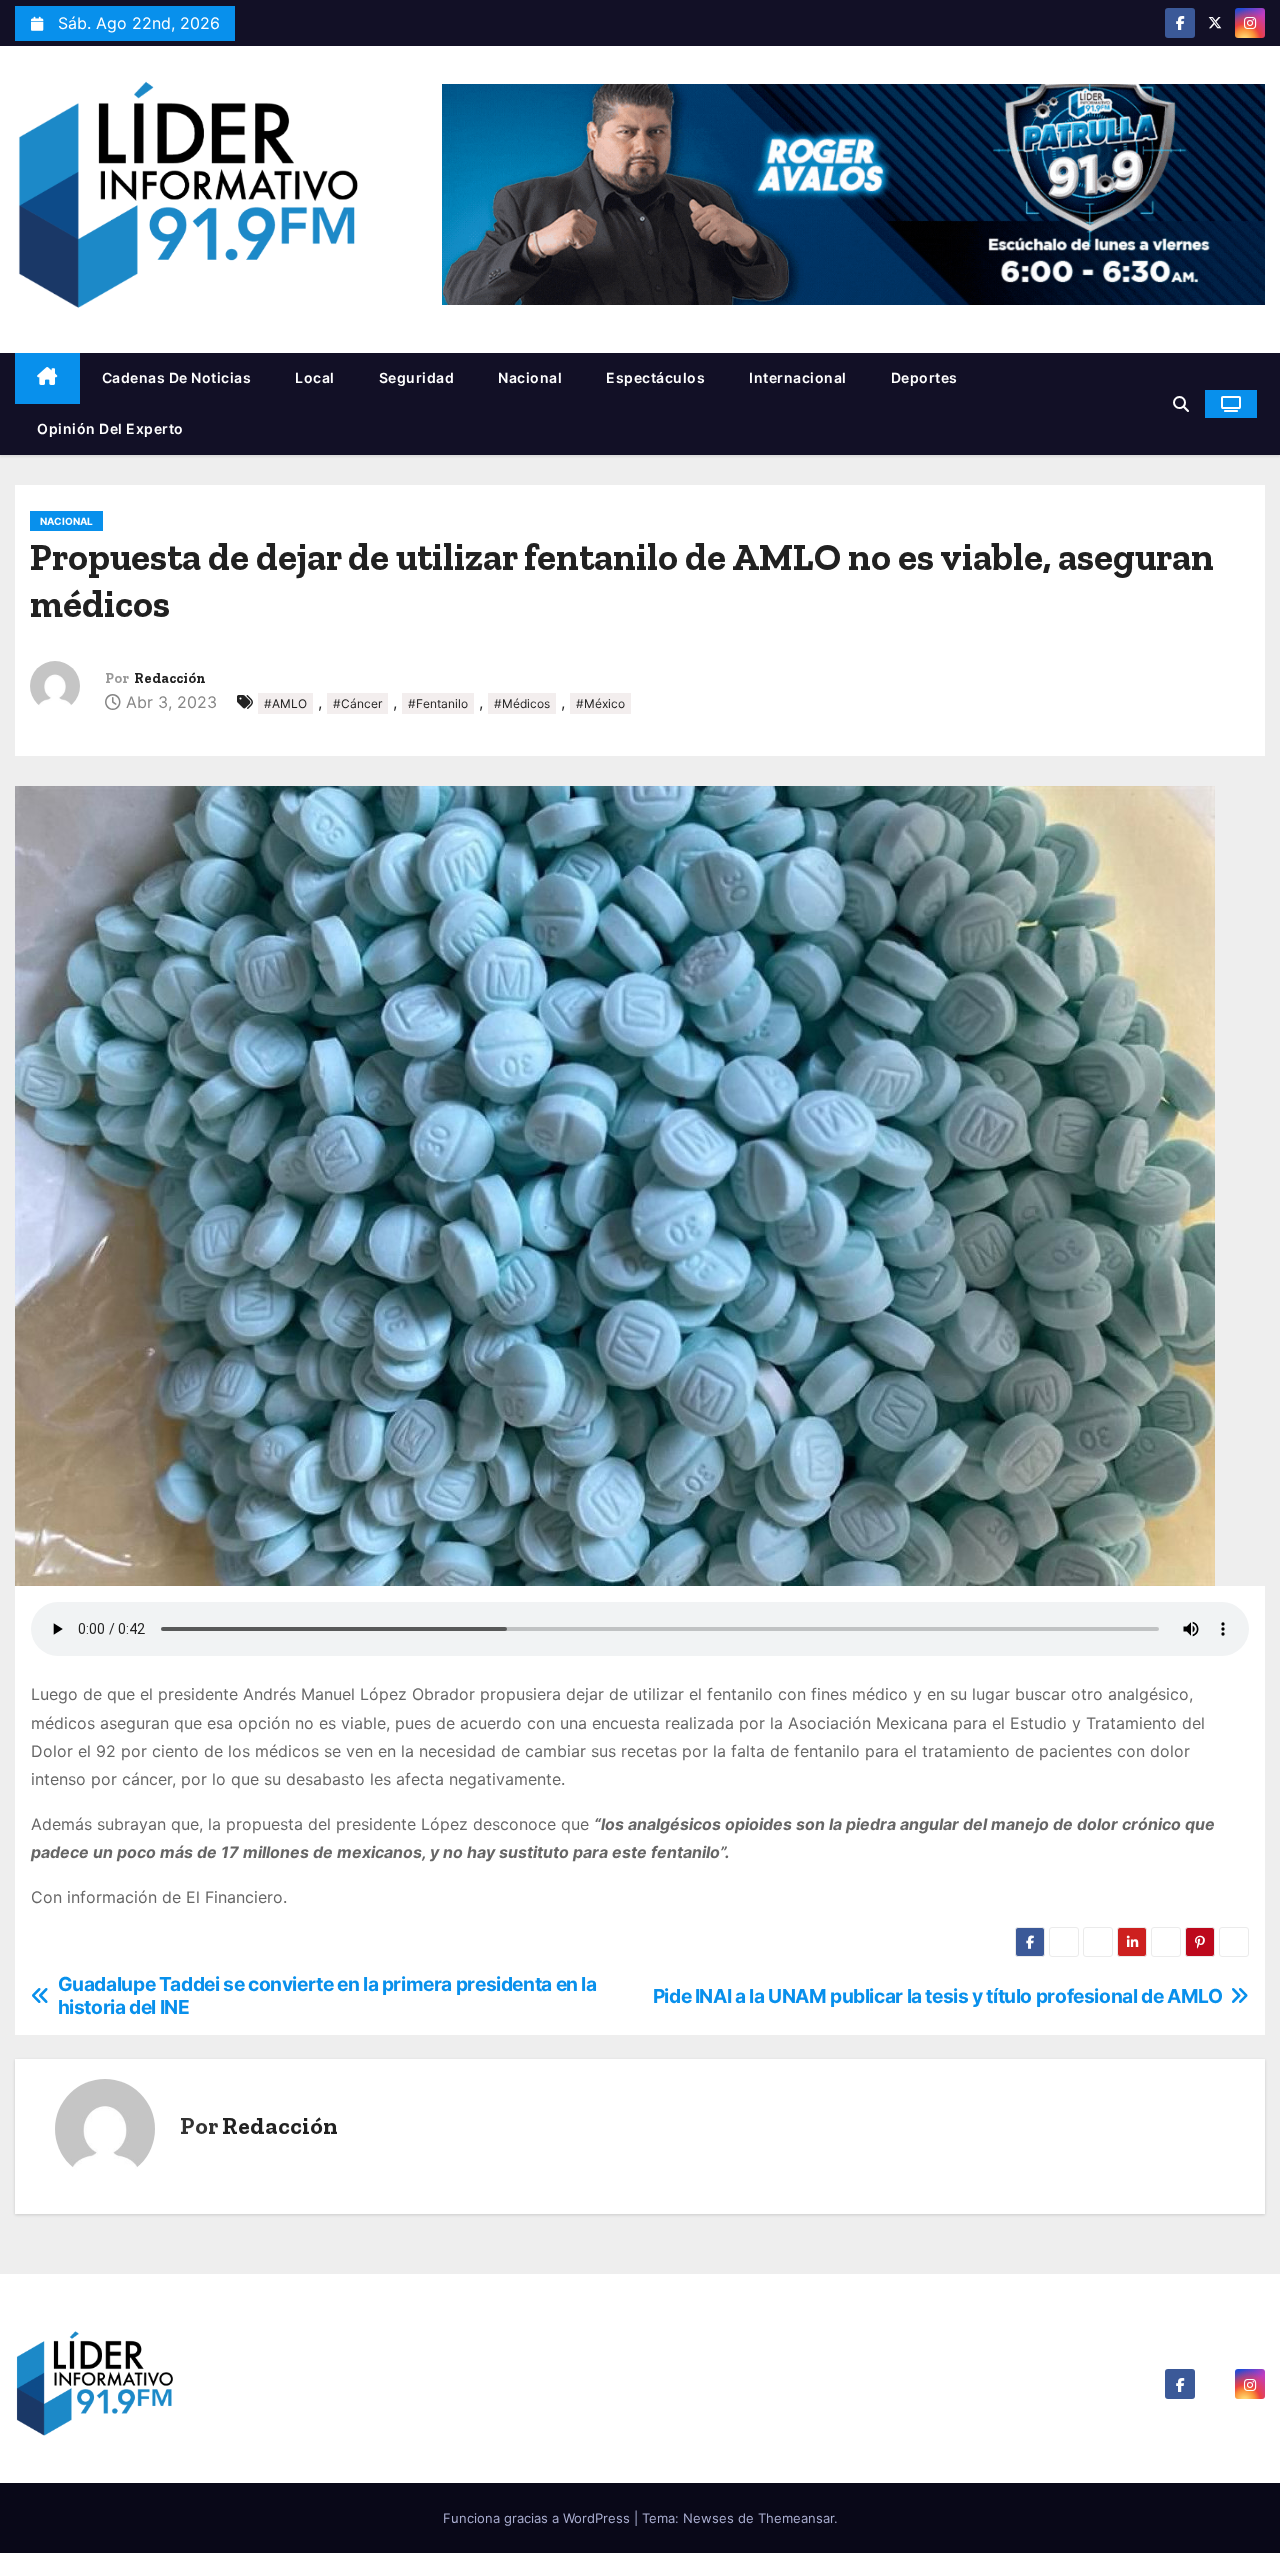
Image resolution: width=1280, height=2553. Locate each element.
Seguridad (417, 377)
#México (600, 703)
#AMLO (285, 703)
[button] (1181, 404)
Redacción (170, 678)
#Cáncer (357, 703)
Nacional (530, 377)
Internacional (798, 377)
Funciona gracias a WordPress (538, 2518)
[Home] (47, 378)
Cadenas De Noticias (177, 377)
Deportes (924, 377)
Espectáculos (655, 377)
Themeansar (796, 2518)
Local (315, 377)
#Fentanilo (438, 703)
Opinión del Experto (110, 428)
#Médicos (522, 703)
